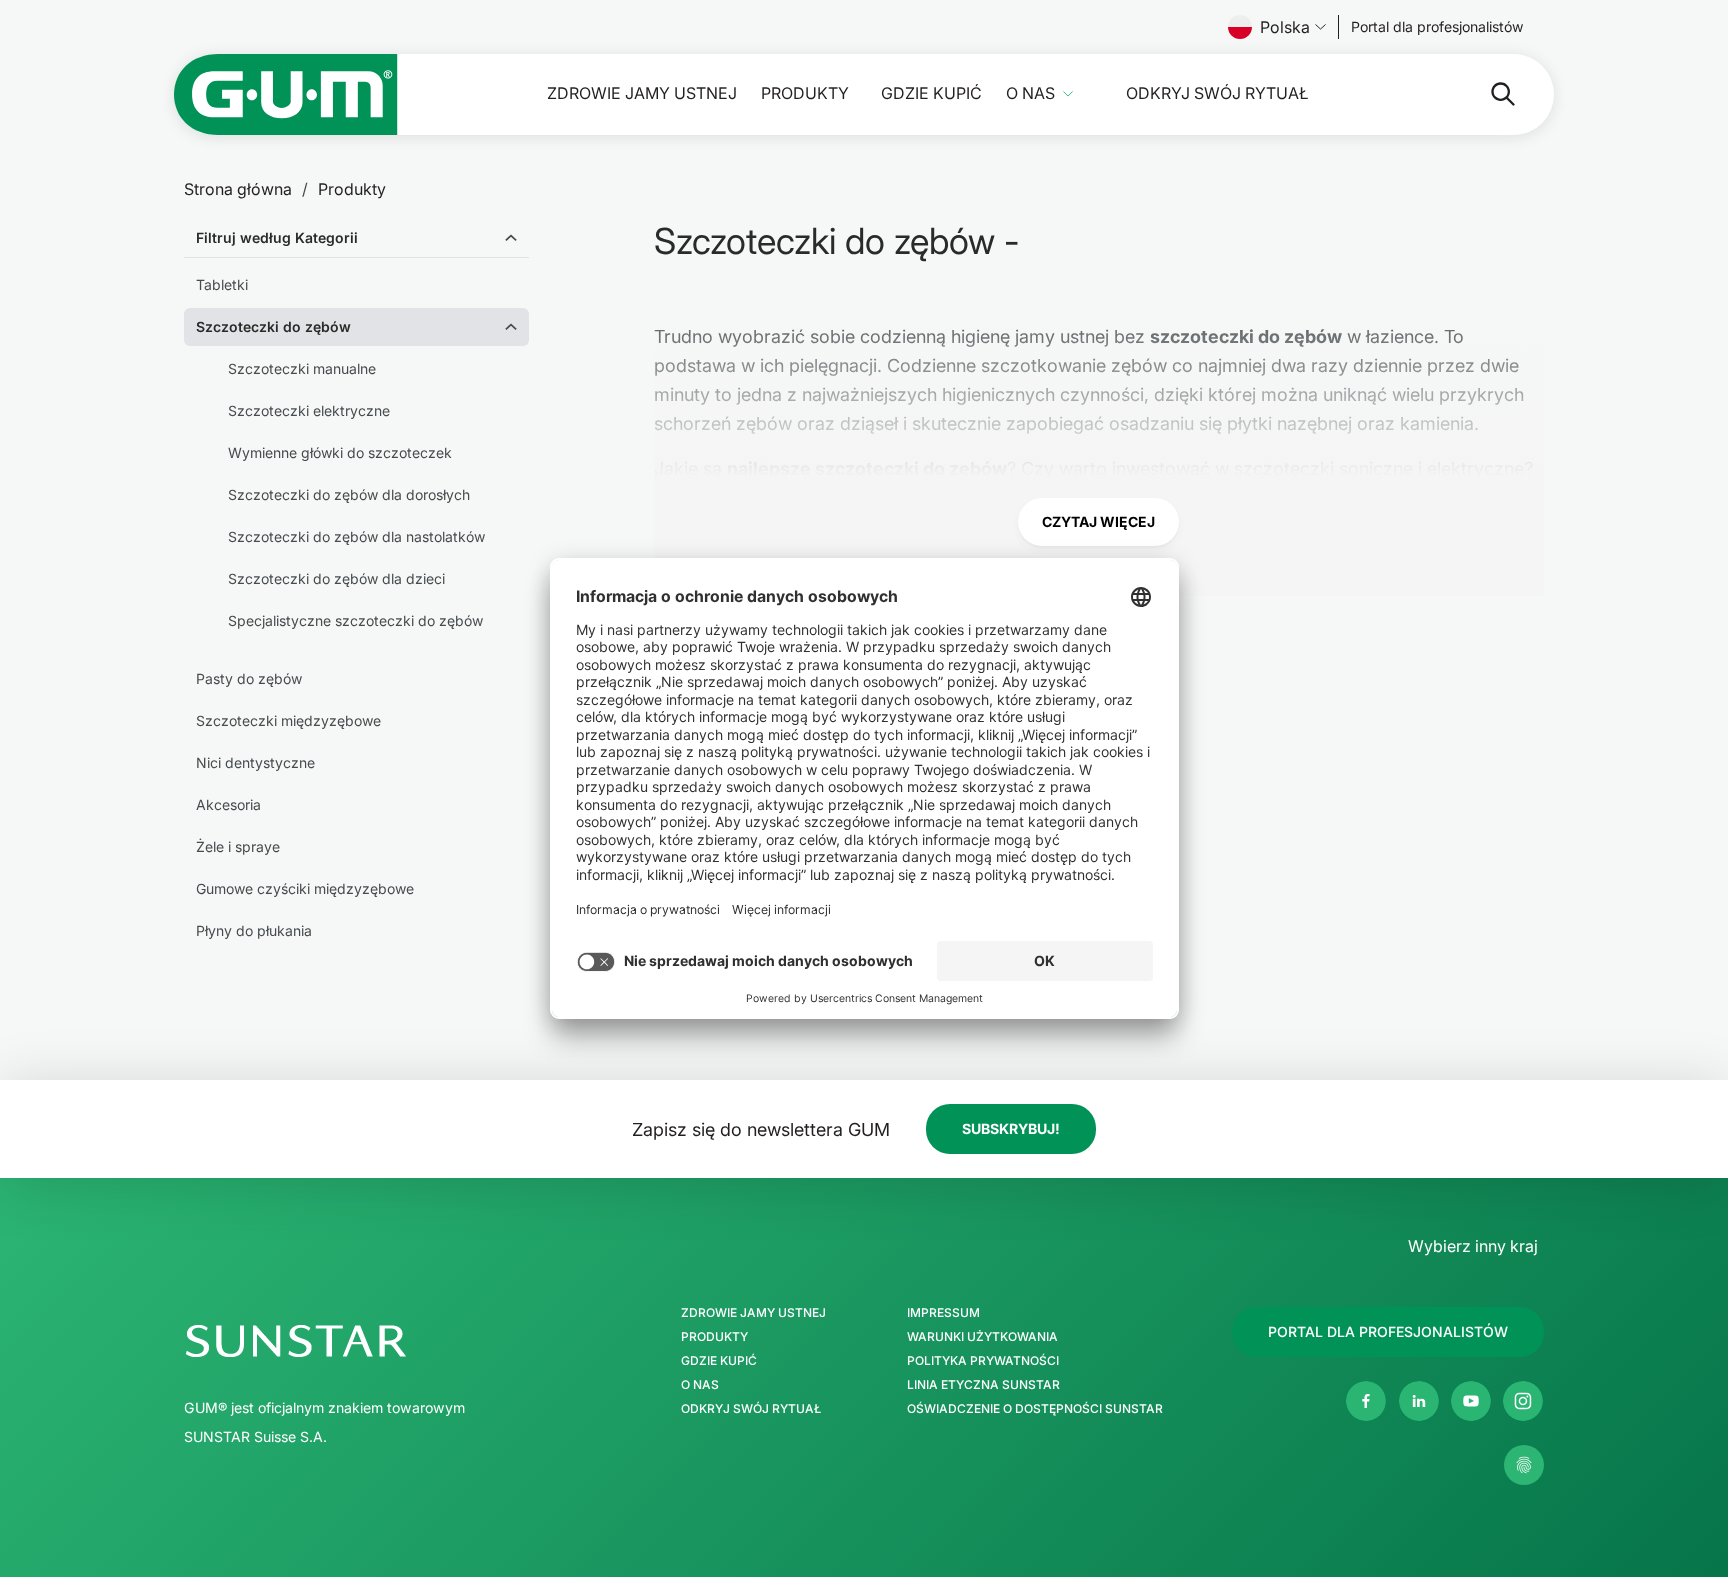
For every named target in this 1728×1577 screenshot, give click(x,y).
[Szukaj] (1487, 94)
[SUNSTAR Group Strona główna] (382, 1341)
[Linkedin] (1419, 1401)
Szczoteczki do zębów (273, 326)
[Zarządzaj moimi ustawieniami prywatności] (1524, 1465)
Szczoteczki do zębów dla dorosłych (349, 494)
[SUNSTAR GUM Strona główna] (286, 94)
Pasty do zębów (249, 678)
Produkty (805, 93)
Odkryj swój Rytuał (1217, 93)
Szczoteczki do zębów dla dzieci (336, 578)
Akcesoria (228, 804)
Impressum (943, 1313)
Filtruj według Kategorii (277, 237)
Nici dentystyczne (255, 762)
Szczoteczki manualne (302, 368)
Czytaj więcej (1098, 521)
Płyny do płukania (254, 930)
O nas (1030, 93)
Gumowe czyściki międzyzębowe (305, 888)
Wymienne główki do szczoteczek (340, 452)
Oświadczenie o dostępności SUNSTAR (1035, 1409)
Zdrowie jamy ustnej (642, 93)
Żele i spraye (238, 846)
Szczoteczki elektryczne (309, 410)
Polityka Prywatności (983, 1361)
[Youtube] (1471, 1401)
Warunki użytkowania (982, 1337)
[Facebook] (1366, 1401)
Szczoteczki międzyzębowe (288, 720)
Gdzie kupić (931, 93)
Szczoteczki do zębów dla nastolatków (356, 536)
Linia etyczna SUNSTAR (983, 1385)
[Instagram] (1523, 1401)
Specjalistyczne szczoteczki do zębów (355, 620)
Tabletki (222, 284)
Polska (1285, 27)
